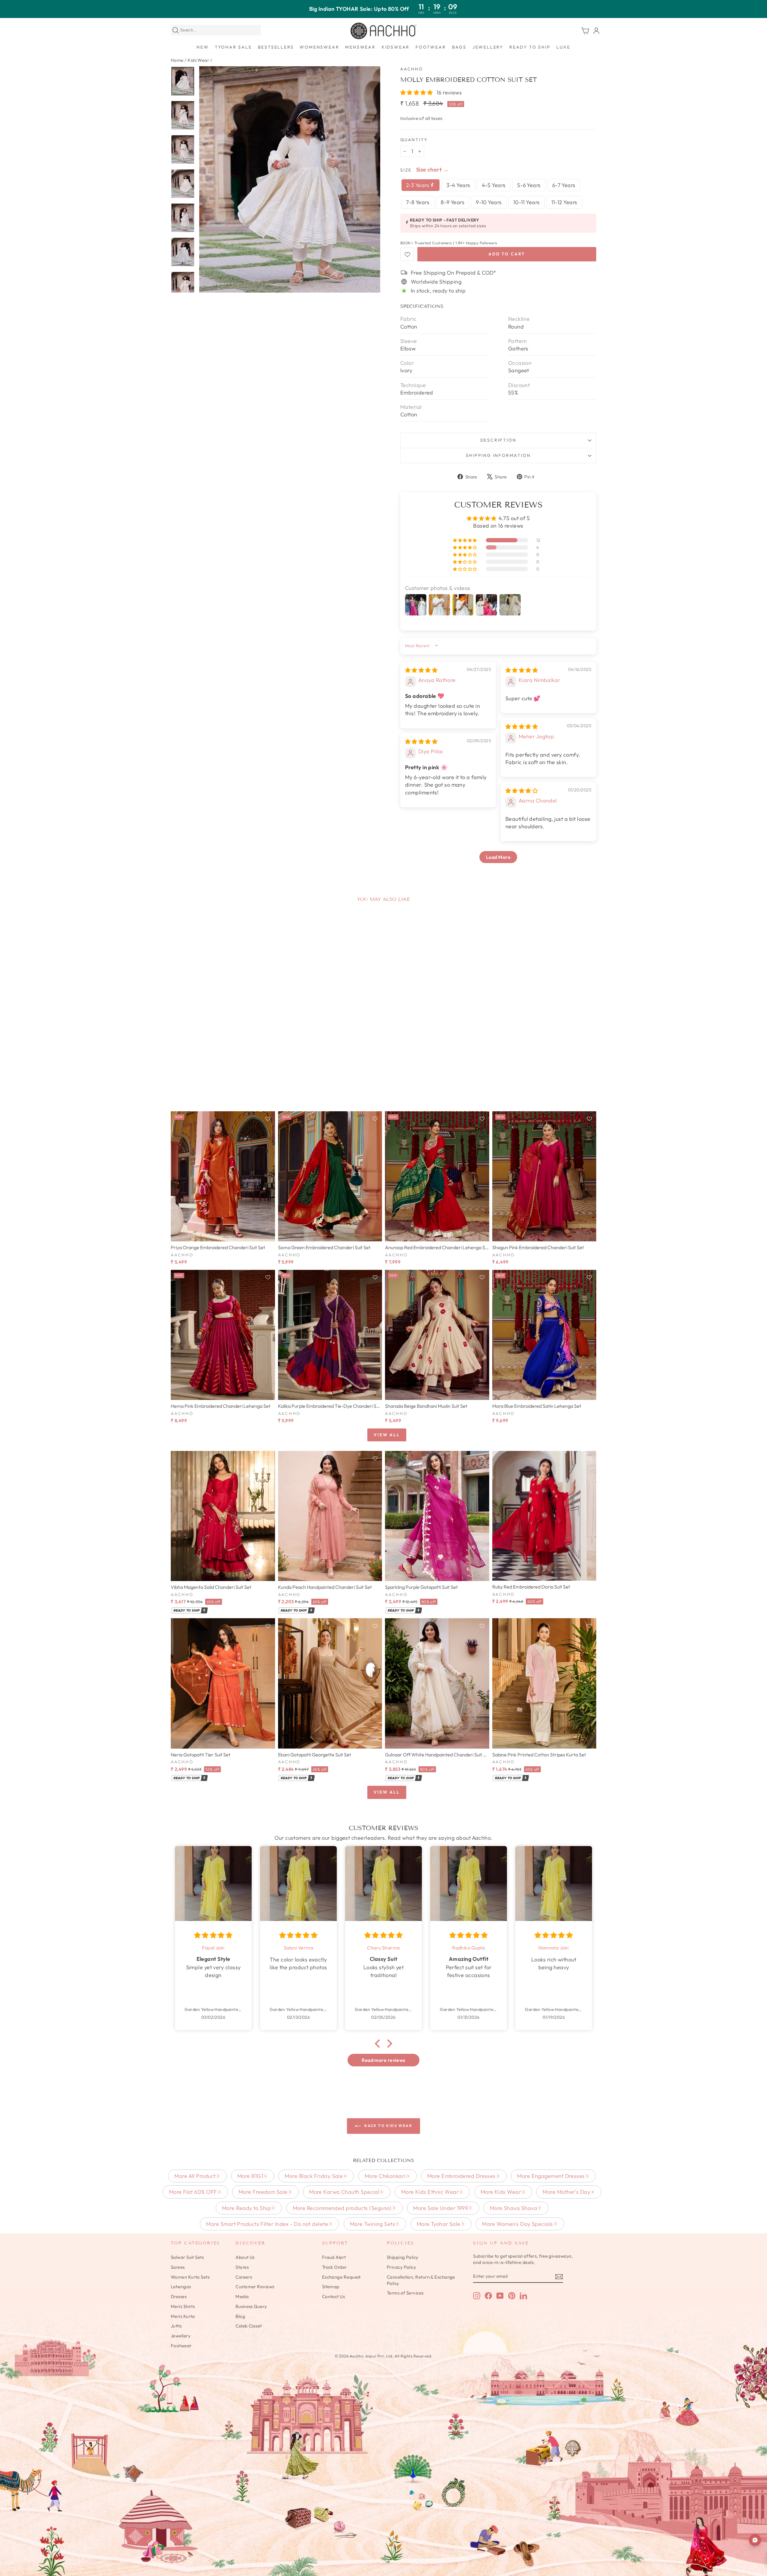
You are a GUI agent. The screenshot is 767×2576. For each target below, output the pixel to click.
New (203, 47)
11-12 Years (564, 202)
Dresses (179, 2296)
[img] (421, 670)
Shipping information (498, 455)
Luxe (563, 47)
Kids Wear (198, 60)
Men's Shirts (183, 2306)
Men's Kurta (183, 2316)
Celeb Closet (249, 2326)
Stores (242, 2267)
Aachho (412, 69)
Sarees (178, 2267)
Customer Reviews (255, 2287)
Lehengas (181, 2287)
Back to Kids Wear (388, 2126)
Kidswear (396, 47)
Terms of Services (405, 2293)
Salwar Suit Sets (187, 2257)
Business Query (251, 2306)
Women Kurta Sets (190, 2277)
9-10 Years (489, 202)
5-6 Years (529, 185)
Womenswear (319, 47)
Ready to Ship (530, 47)
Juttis (176, 2326)
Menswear (360, 47)
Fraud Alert (334, 2257)
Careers (244, 2277)
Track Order (335, 2267)
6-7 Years (564, 185)
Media (242, 2296)
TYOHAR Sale (233, 47)
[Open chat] (755, 2540)
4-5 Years (494, 185)
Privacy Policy (401, 2267)
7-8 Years (418, 202)
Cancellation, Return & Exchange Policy (421, 2280)
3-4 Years (458, 185)
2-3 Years (418, 185)
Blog (240, 2316)
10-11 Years (527, 202)
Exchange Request (341, 2277)
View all (387, 1435)
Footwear (431, 47)
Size (406, 170)
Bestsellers (276, 47)
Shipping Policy (403, 2257)
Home (177, 60)
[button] (417, 92)
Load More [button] (498, 857)
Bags (459, 47)
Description (498, 440)
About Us (245, 2257)
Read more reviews (383, 2060)
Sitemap (331, 2287)
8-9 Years (453, 202)
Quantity (414, 140)
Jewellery (488, 47)
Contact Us (334, 2296)
